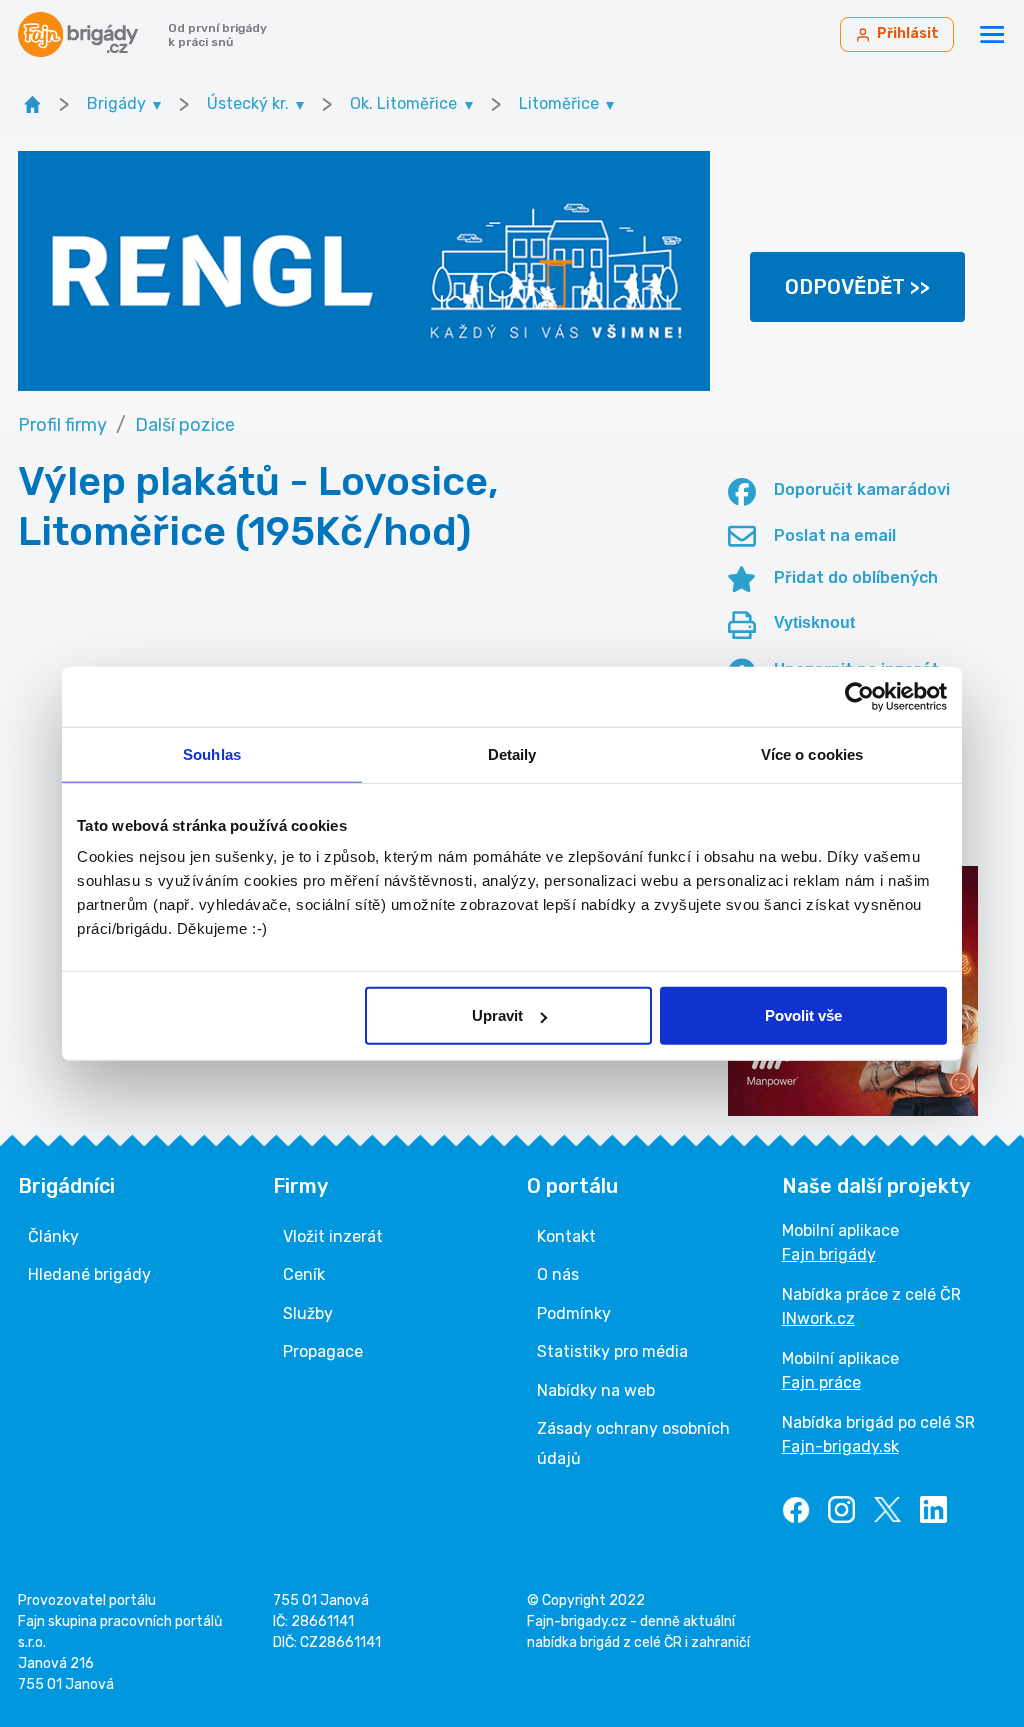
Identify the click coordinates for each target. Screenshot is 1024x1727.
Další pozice (185, 425)
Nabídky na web (596, 1390)
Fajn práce (821, 1382)
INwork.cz (818, 1318)
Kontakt (566, 1236)
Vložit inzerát (333, 1236)
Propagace (323, 1351)
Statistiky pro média (612, 1351)
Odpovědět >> (857, 287)
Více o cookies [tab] (812, 753)
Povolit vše (803, 1015)
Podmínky (574, 1313)
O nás (558, 1274)
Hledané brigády (89, 1274)
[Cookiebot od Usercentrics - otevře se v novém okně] (859, 696)
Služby (308, 1313)
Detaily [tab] (512, 753)
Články (53, 1236)
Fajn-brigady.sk (840, 1446)
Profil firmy (62, 425)
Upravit (497, 1015)
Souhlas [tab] (212, 753)
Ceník (304, 1274)
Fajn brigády (829, 1254)
